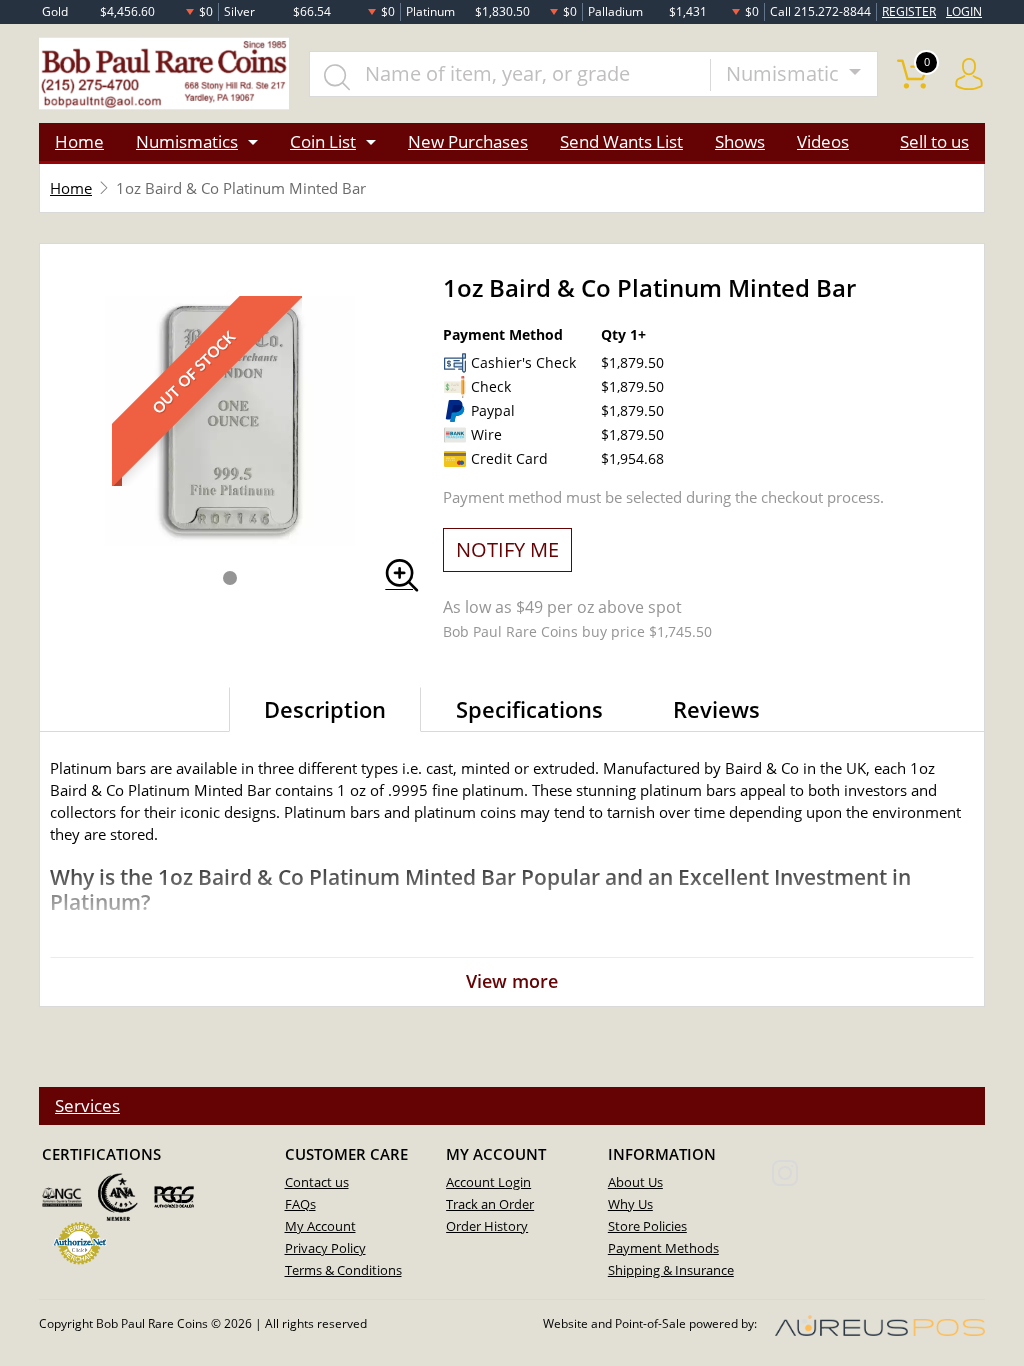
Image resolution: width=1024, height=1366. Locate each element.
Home (79, 141)
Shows (740, 141)
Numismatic (785, 73)
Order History (487, 1226)
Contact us (317, 1182)
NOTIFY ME (507, 549)
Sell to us (934, 141)
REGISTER (909, 11)
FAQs (300, 1204)
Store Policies (647, 1226)
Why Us (630, 1204)
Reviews (716, 709)
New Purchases (468, 141)
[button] (230, 578)
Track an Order (490, 1204)
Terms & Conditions (343, 1270)
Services (87, 1105)
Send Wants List (621, 141)
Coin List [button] (323, 141)
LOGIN (964, 11)
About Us (635, 1182)
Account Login (488, 1182)
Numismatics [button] (187, 141)
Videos (823, 141)
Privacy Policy (325, 1248)
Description (325, 709)
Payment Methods (663, 1248)
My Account (320, 1226)
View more (512, 981)
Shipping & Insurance (671, 1270)
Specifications (529, 709)
